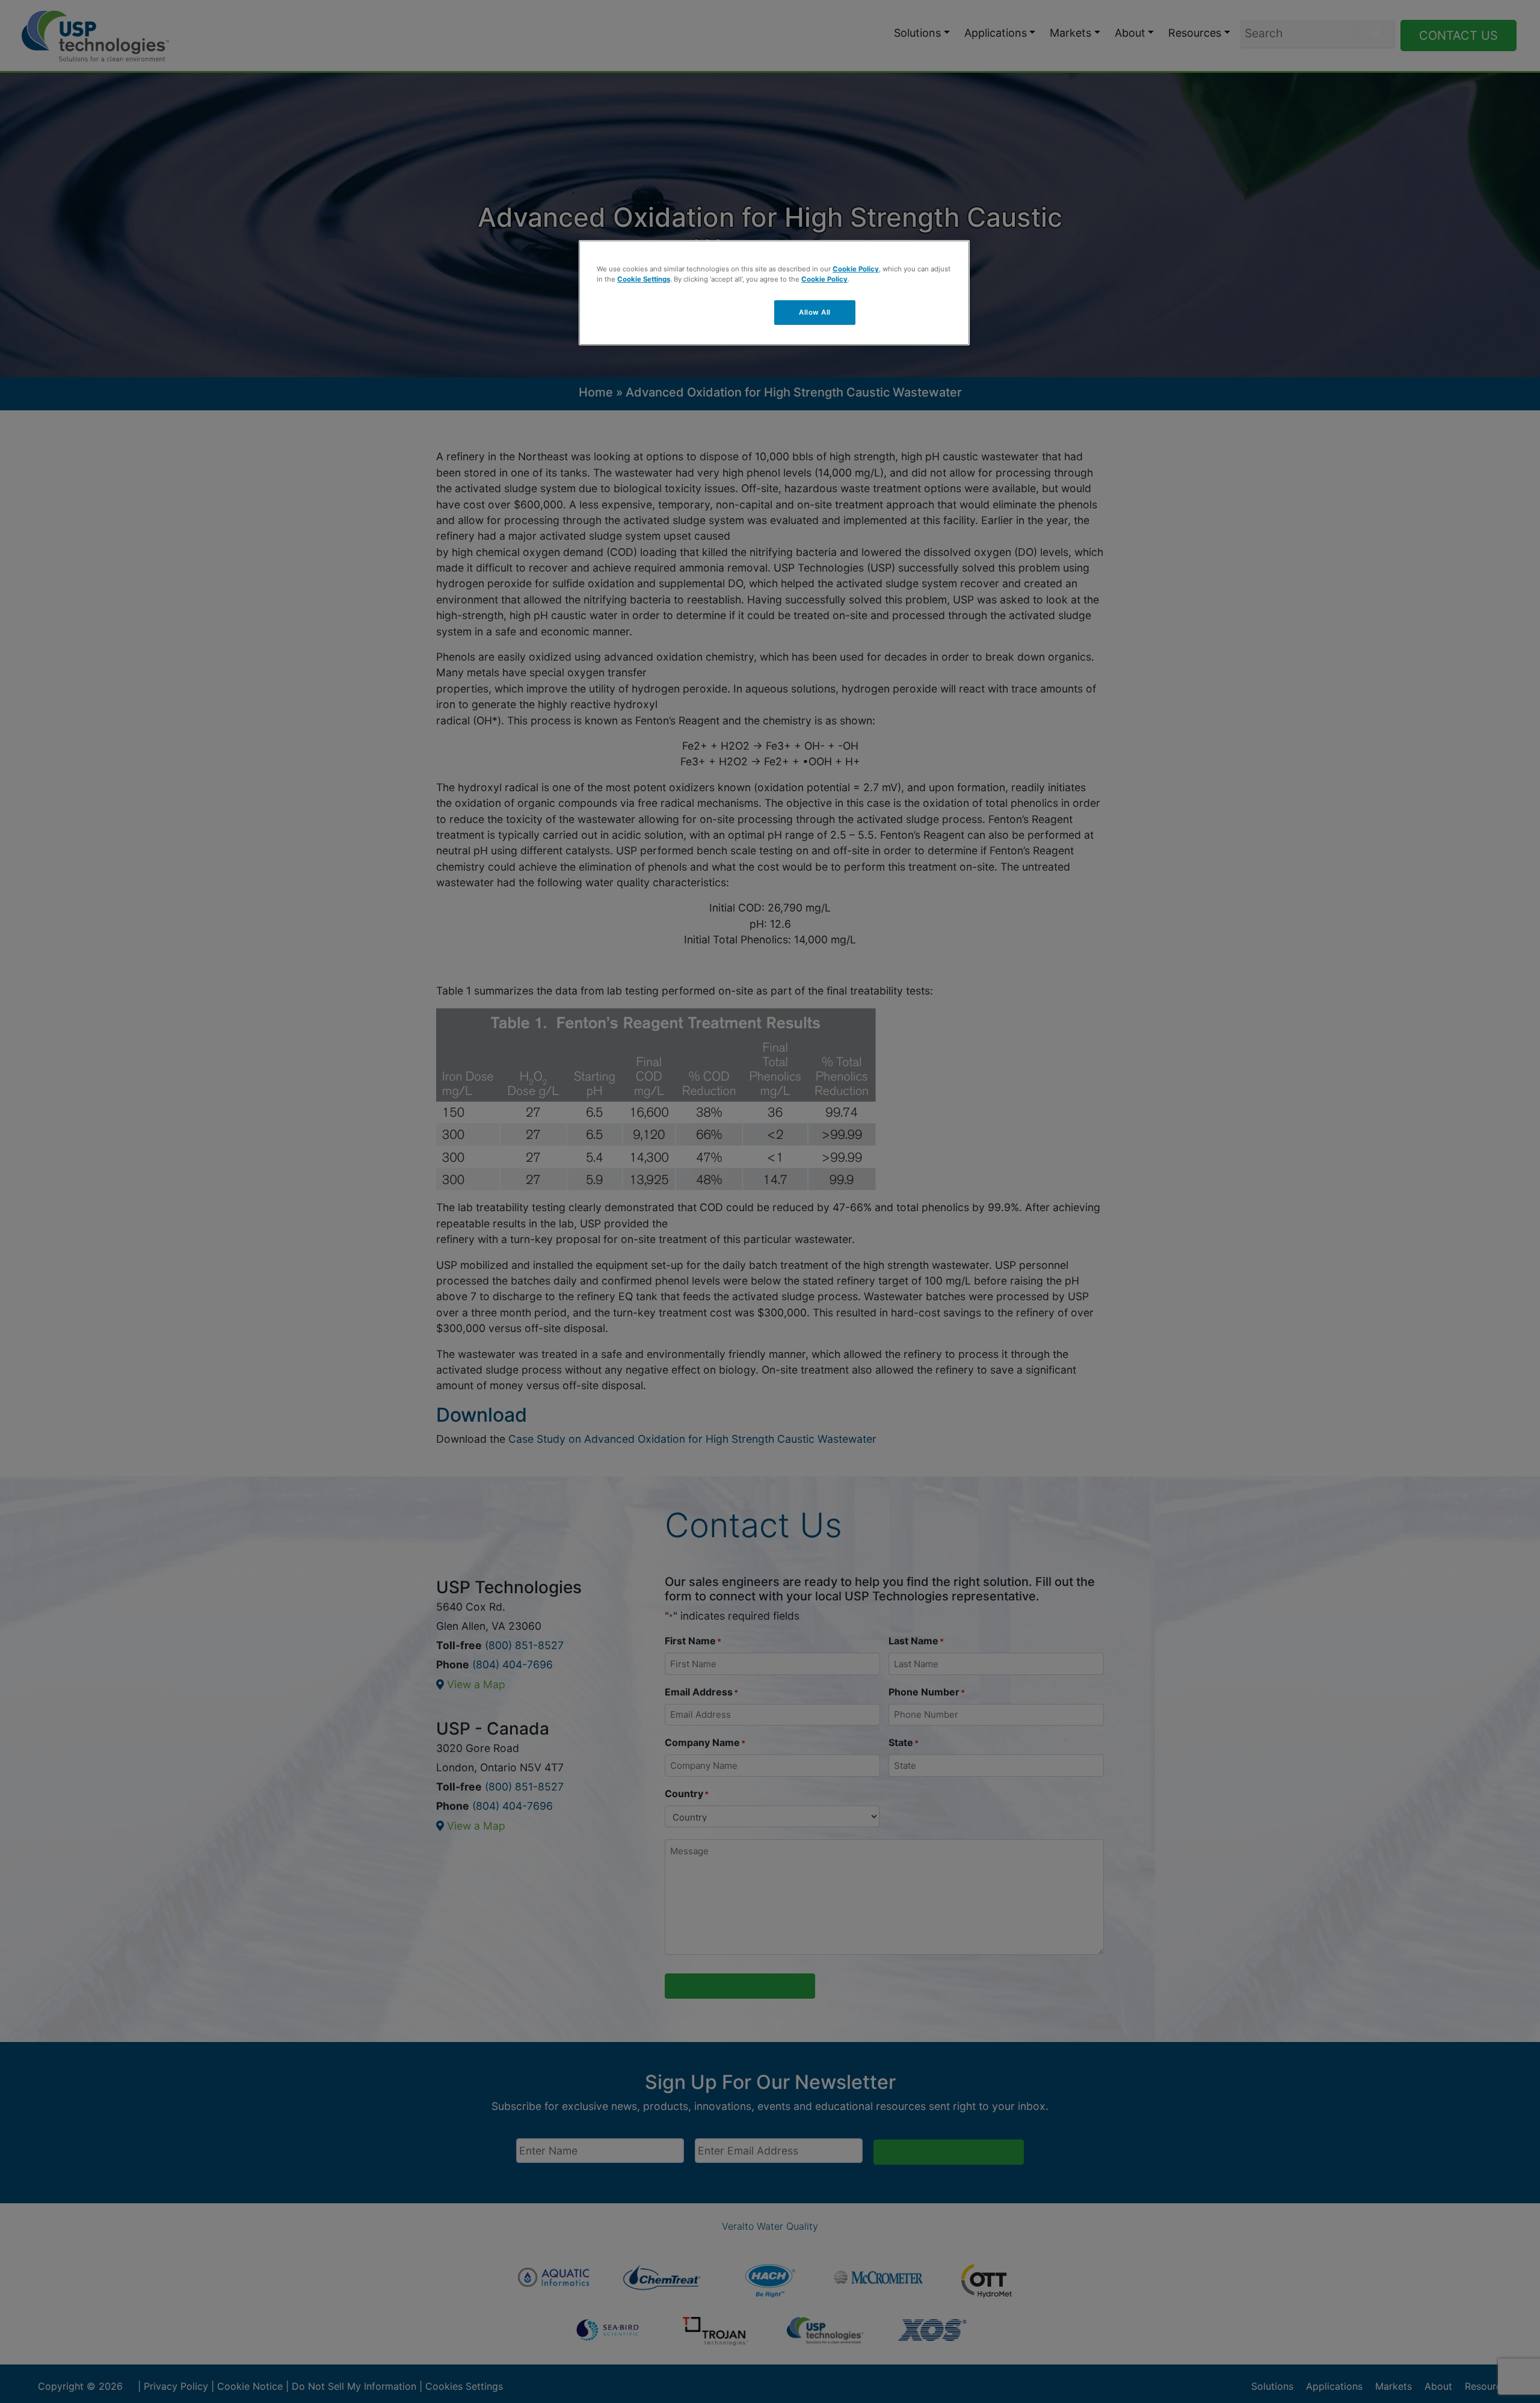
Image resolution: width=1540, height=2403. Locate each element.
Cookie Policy (856, 269)
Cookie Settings (644, 279)
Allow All (815, 312)
